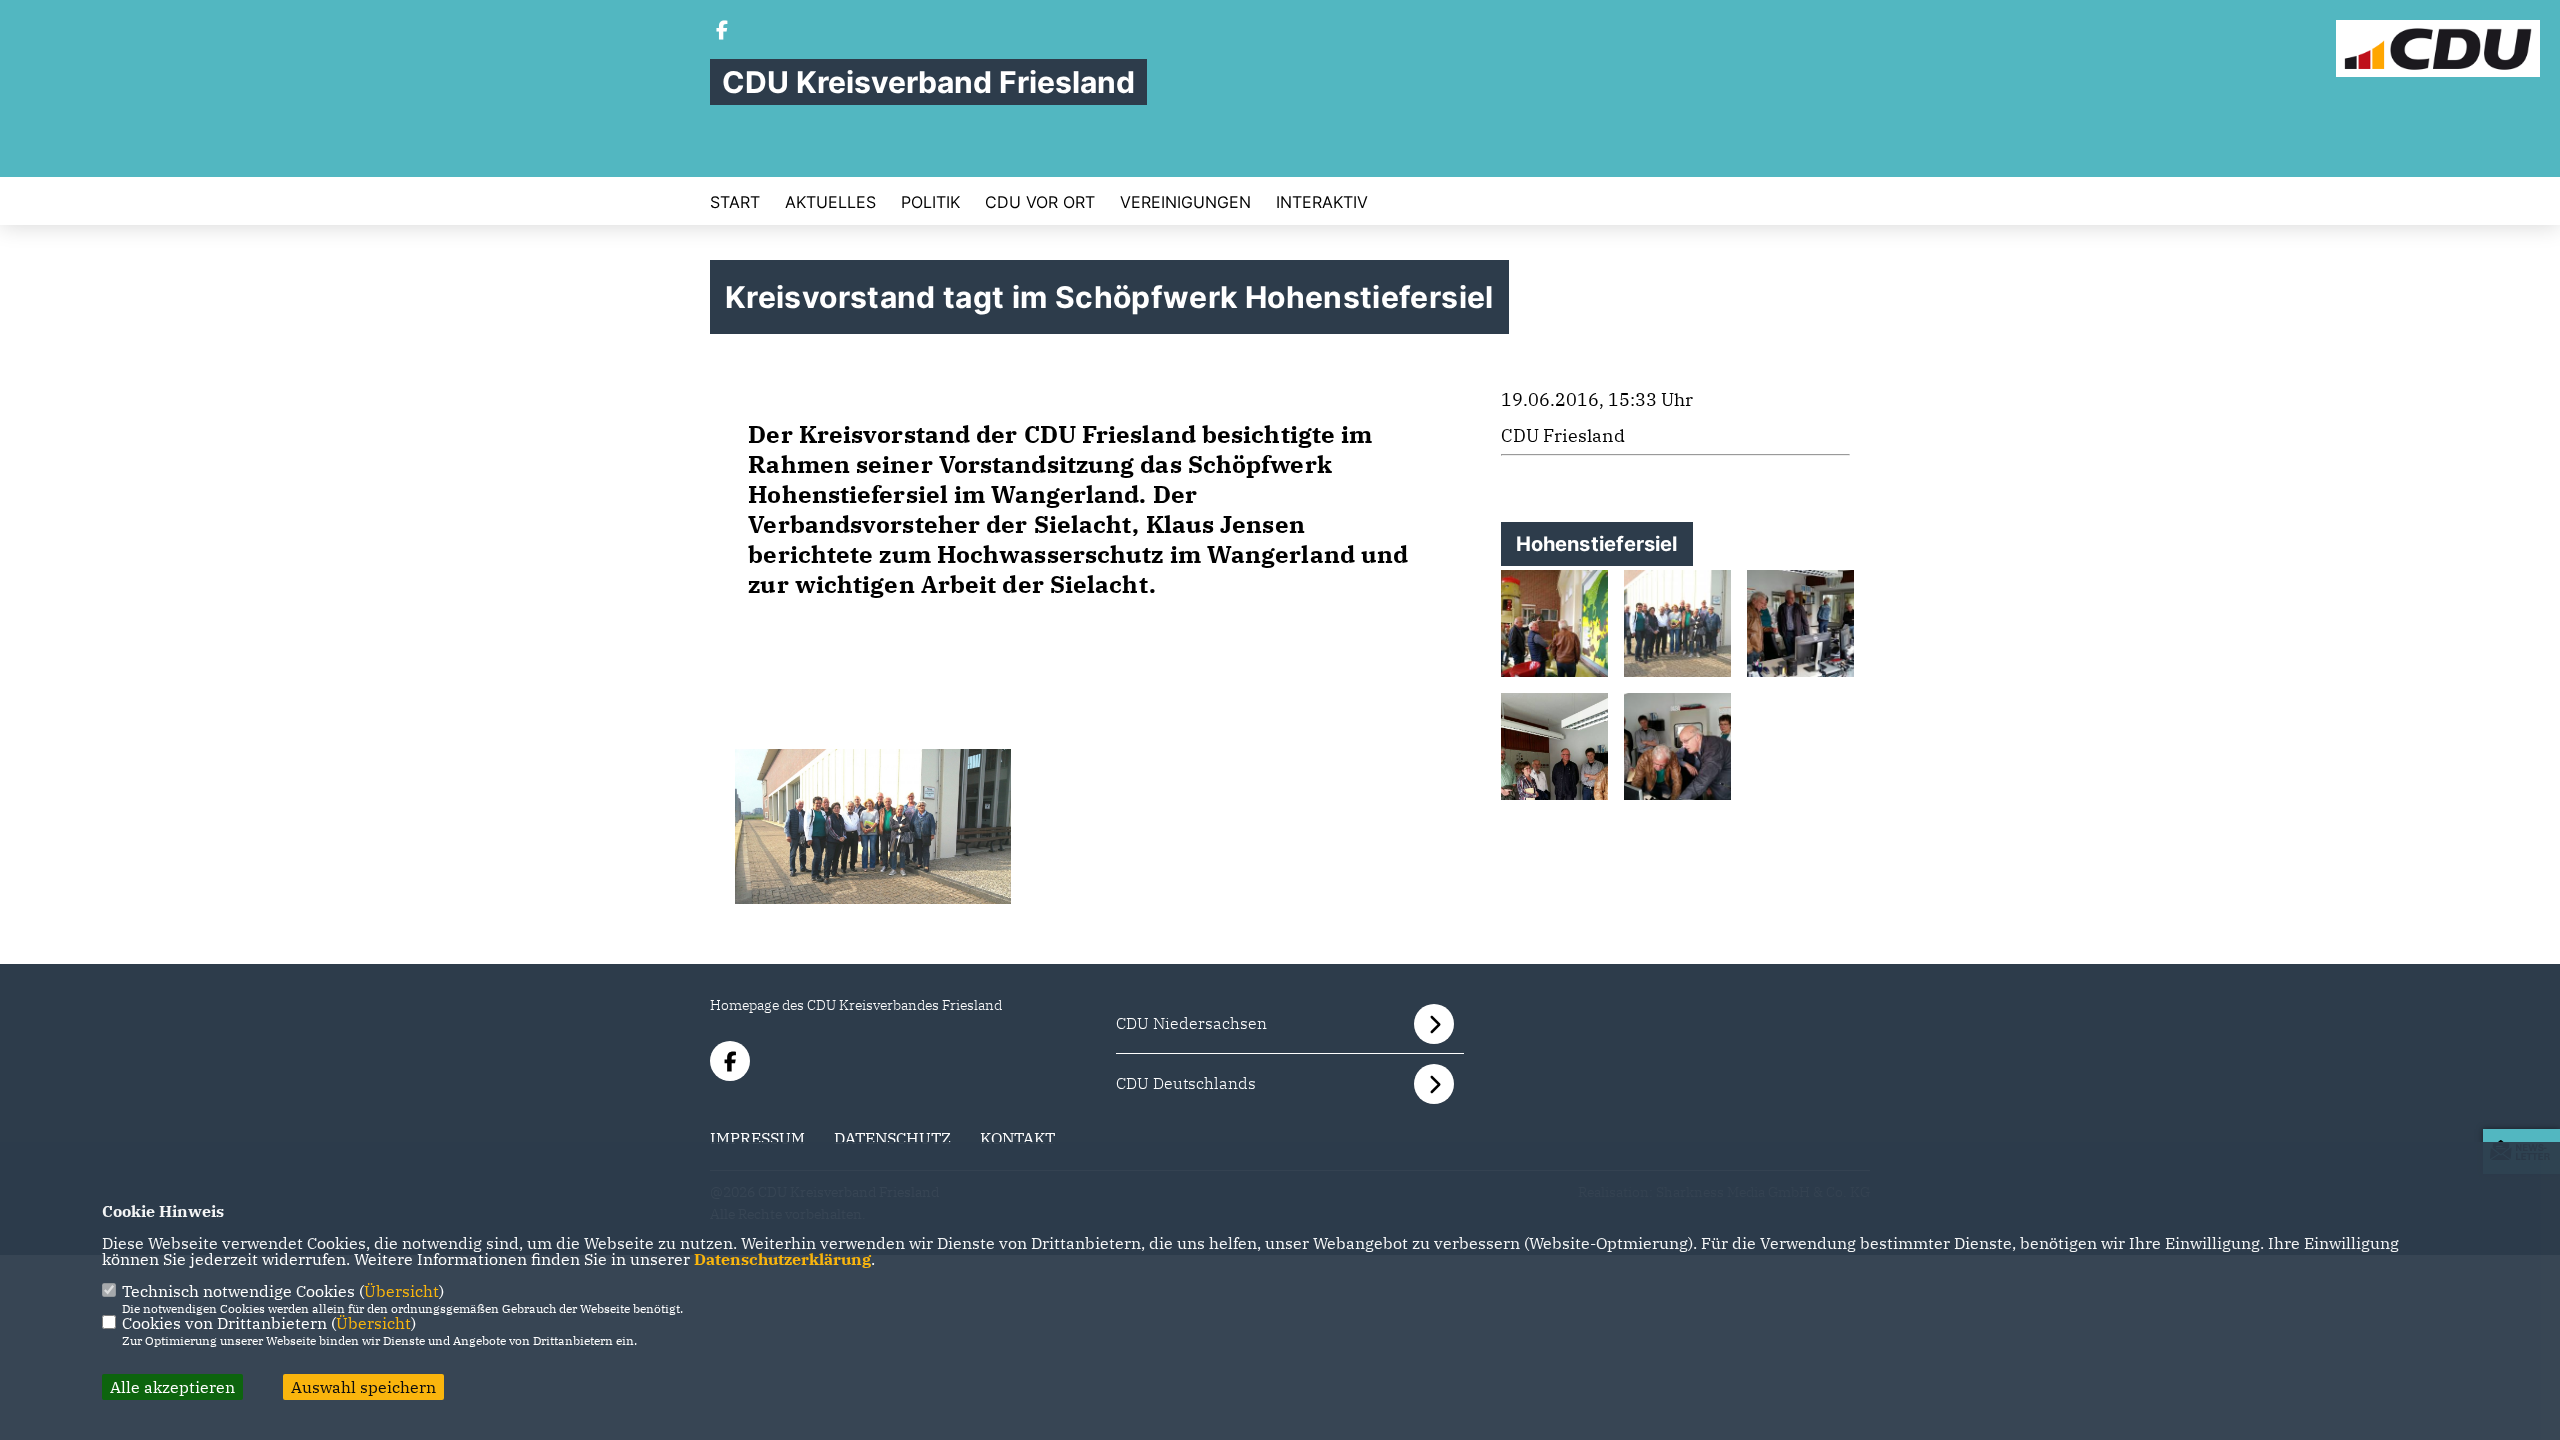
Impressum (757, 1138)
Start (735, 202)
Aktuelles (830, 202)
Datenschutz (892, 1138)
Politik (930, 202)
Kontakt (1017, 1138)
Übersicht (401, 1291)
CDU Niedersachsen (1191, 1023)
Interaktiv (1322, 202)
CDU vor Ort (1040, 202)
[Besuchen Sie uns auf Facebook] (722, 32)
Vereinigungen (1185, 202)
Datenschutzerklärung (782, 1259)
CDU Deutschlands (1186, 1083)
